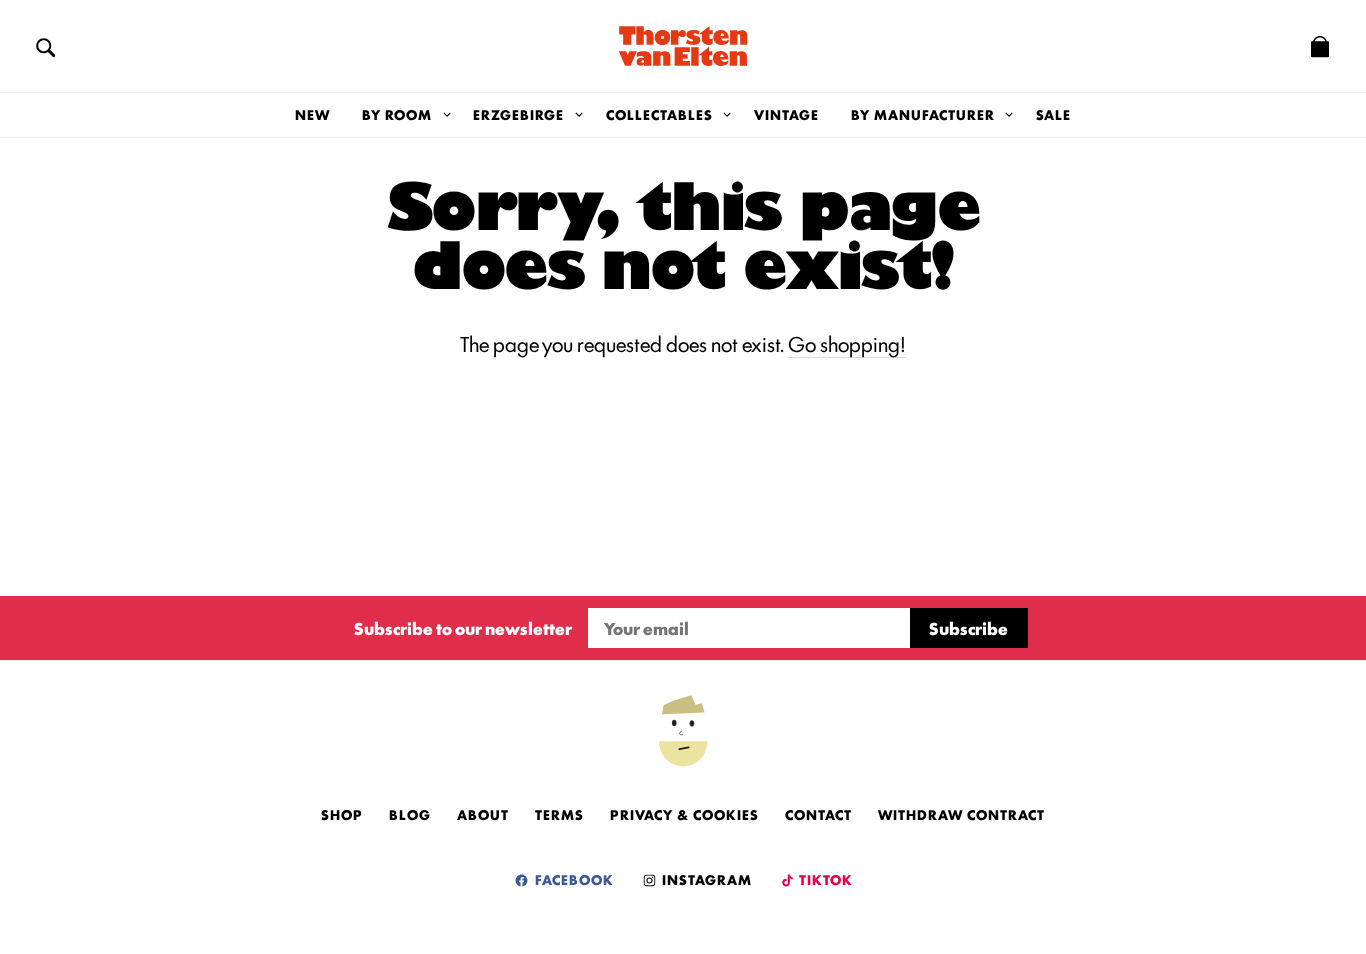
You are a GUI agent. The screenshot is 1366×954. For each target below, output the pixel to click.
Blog (410, 814)
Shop (342, 814)
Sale (1053, 114)
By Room (397, 114)
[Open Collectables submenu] (727, 115)
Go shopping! (847, 343)
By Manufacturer (923, 114)
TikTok (824, 879)
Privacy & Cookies (684, 814)
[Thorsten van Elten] (683, 46)
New (312, 114)
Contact (818, 814)
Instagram (705, 879)
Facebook (572, 879)
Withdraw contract (961, 814)
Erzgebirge (518, 114)
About (483, 814)
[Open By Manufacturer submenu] (1009, 115)
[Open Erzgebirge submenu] (578, 115)
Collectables (659, 114)
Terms (559, 814)
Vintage (786, 114)
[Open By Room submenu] (446, 115)
